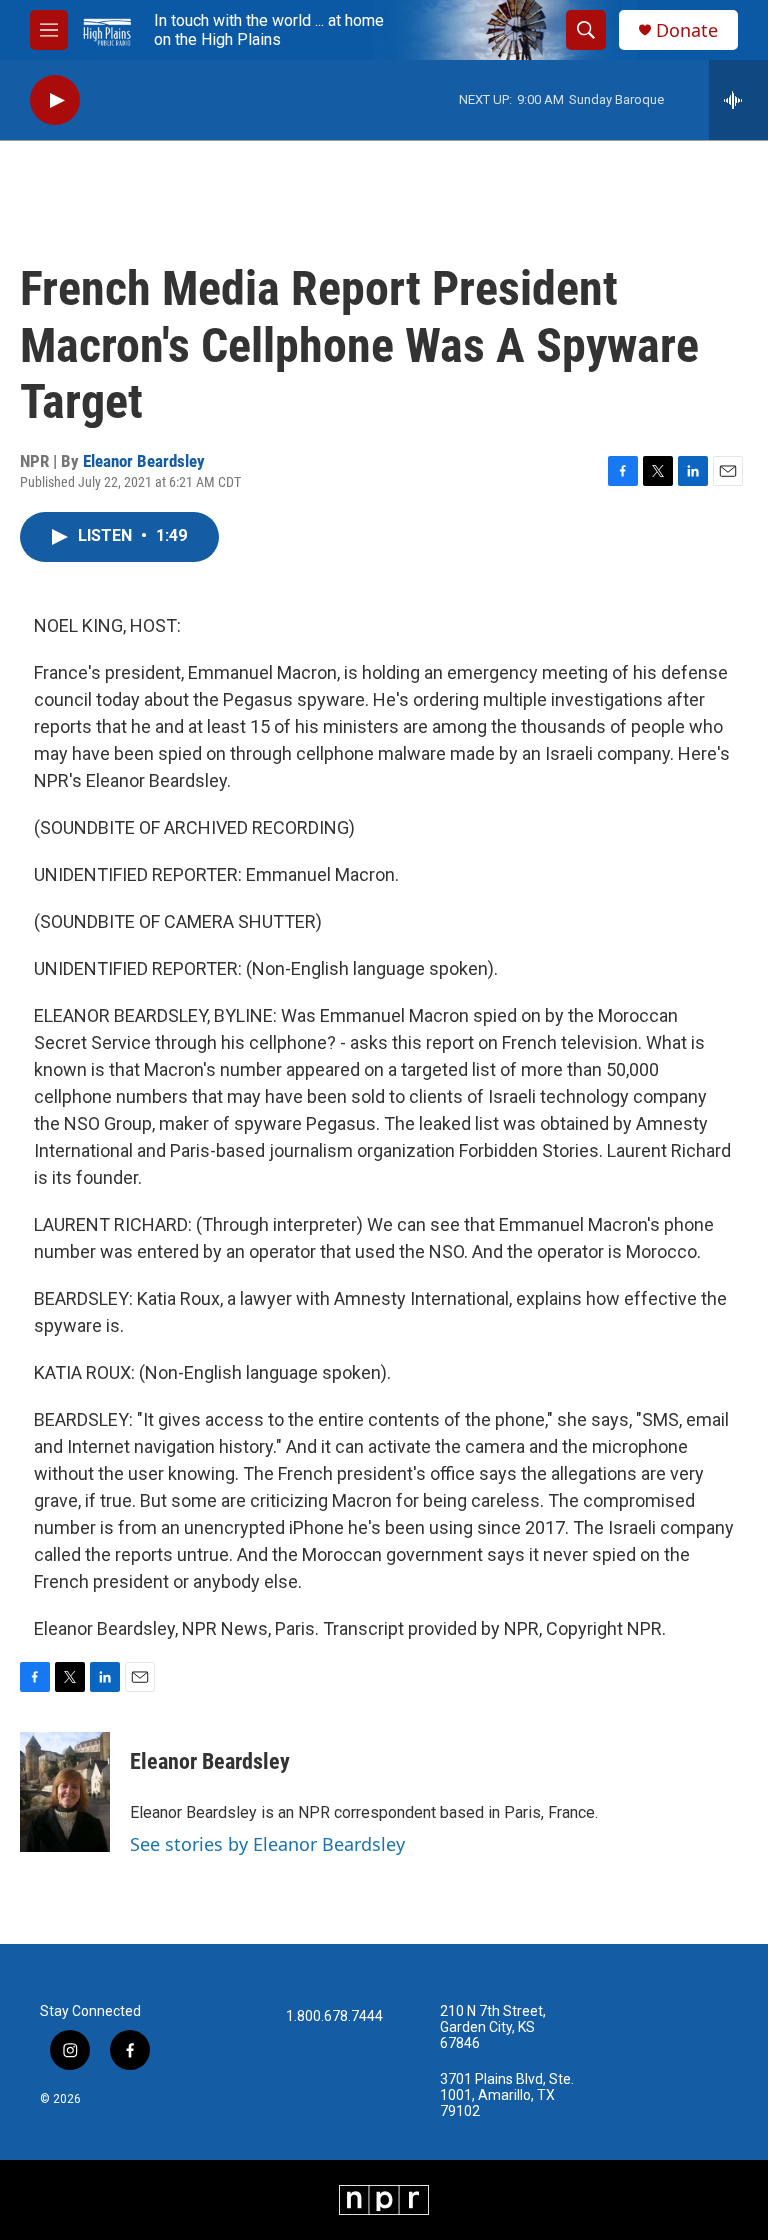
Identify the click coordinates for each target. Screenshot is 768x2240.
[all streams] (738, 100)
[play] (55, 100)
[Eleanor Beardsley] (65, 1792)
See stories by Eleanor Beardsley (267, 1844)
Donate (687, 30)
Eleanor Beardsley (144, 461)
